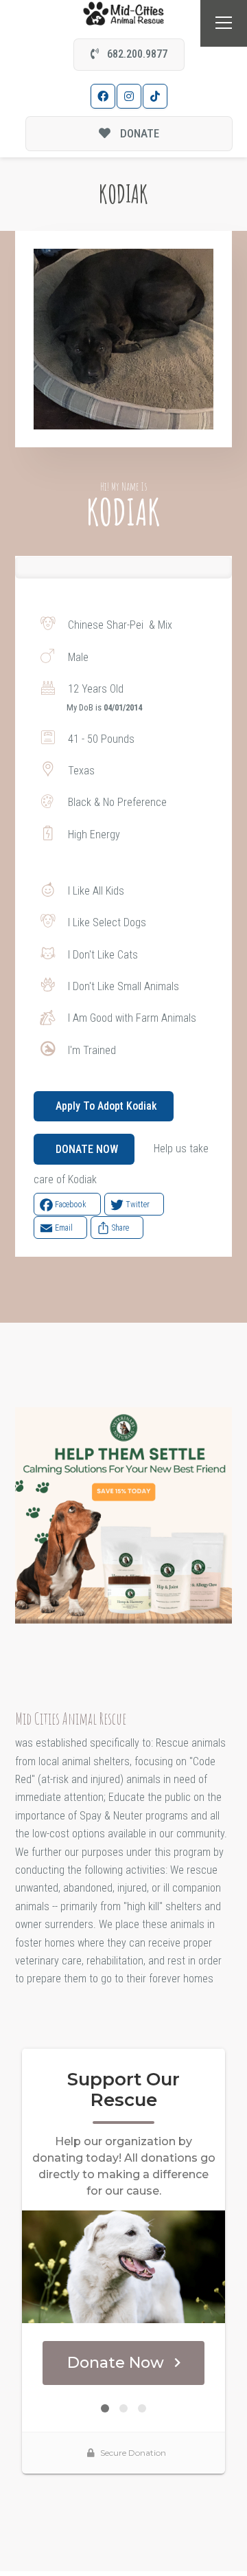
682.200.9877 (136, 54)
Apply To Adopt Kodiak (106, 1106)
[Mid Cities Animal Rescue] (124, 13)
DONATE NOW (87, 1149)
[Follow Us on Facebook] (103, 96)
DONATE (138, 133)
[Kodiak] (124, 339)
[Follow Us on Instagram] (129, 96)
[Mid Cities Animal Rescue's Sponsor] (123, 1515)
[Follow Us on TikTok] (155, 96)
